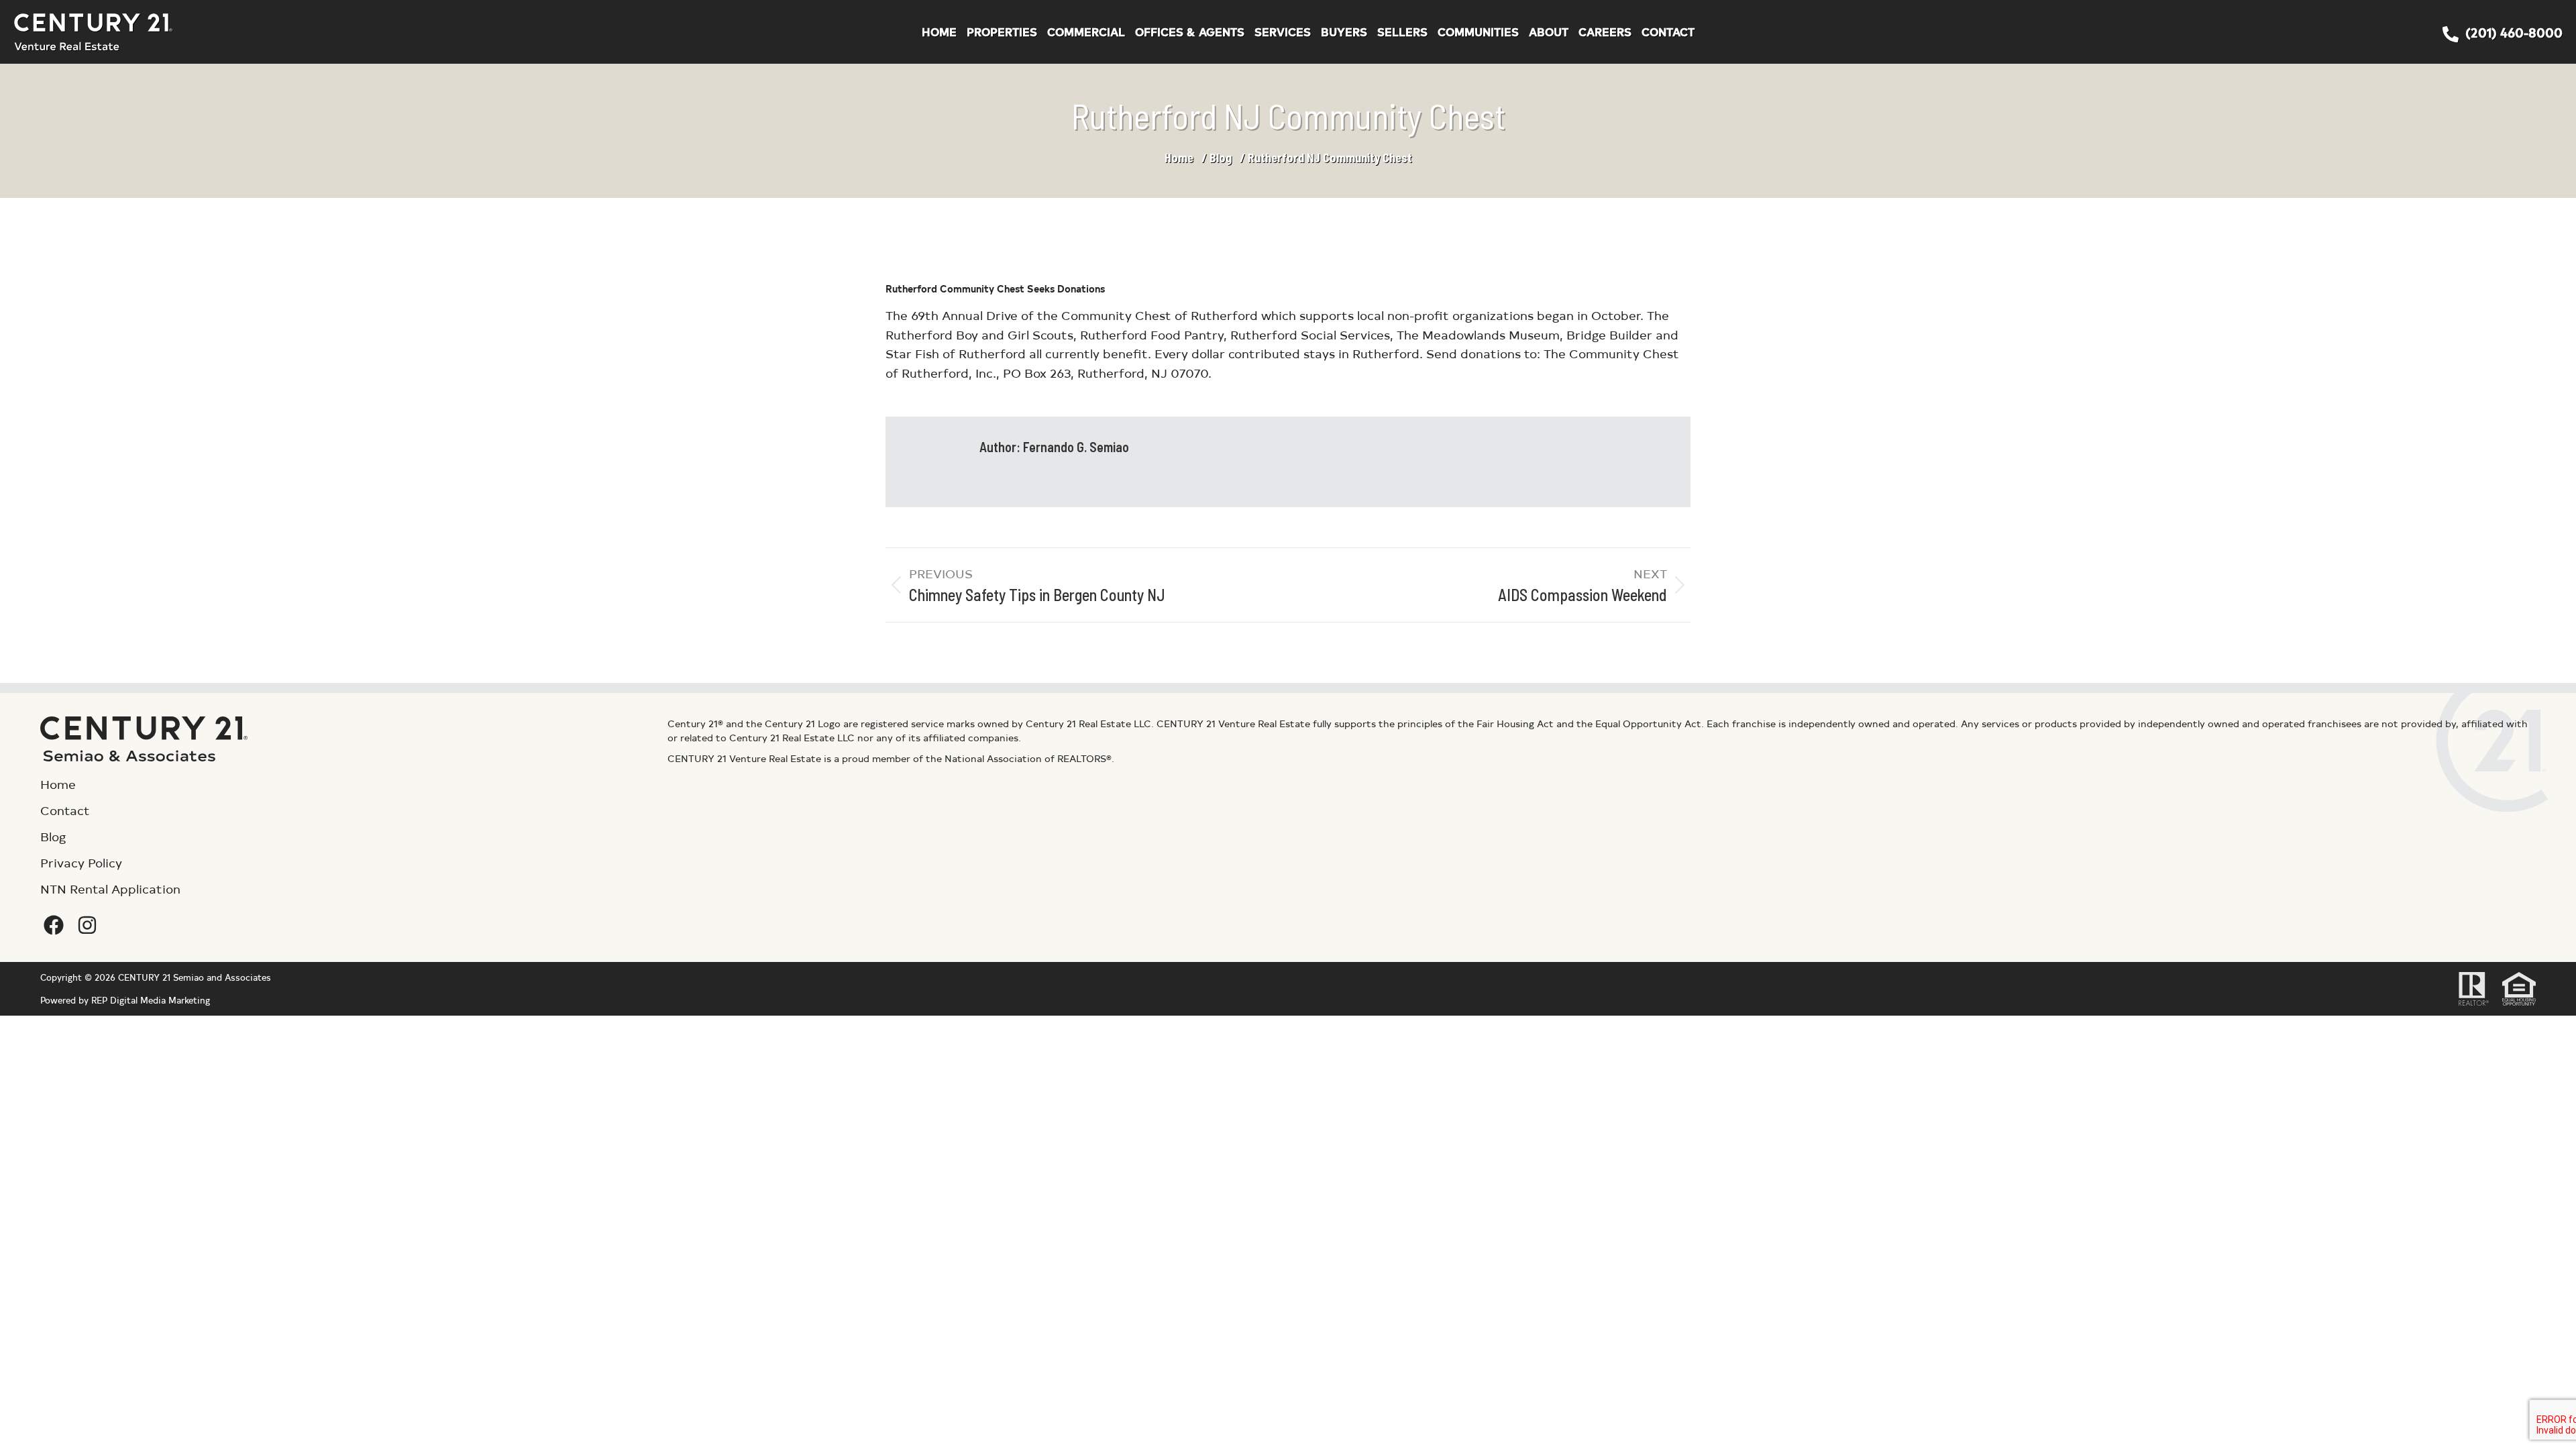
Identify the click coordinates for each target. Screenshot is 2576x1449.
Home (1179, 158)
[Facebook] (54, 925)
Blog (1221, 158)
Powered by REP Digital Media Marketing (125, 1000)
